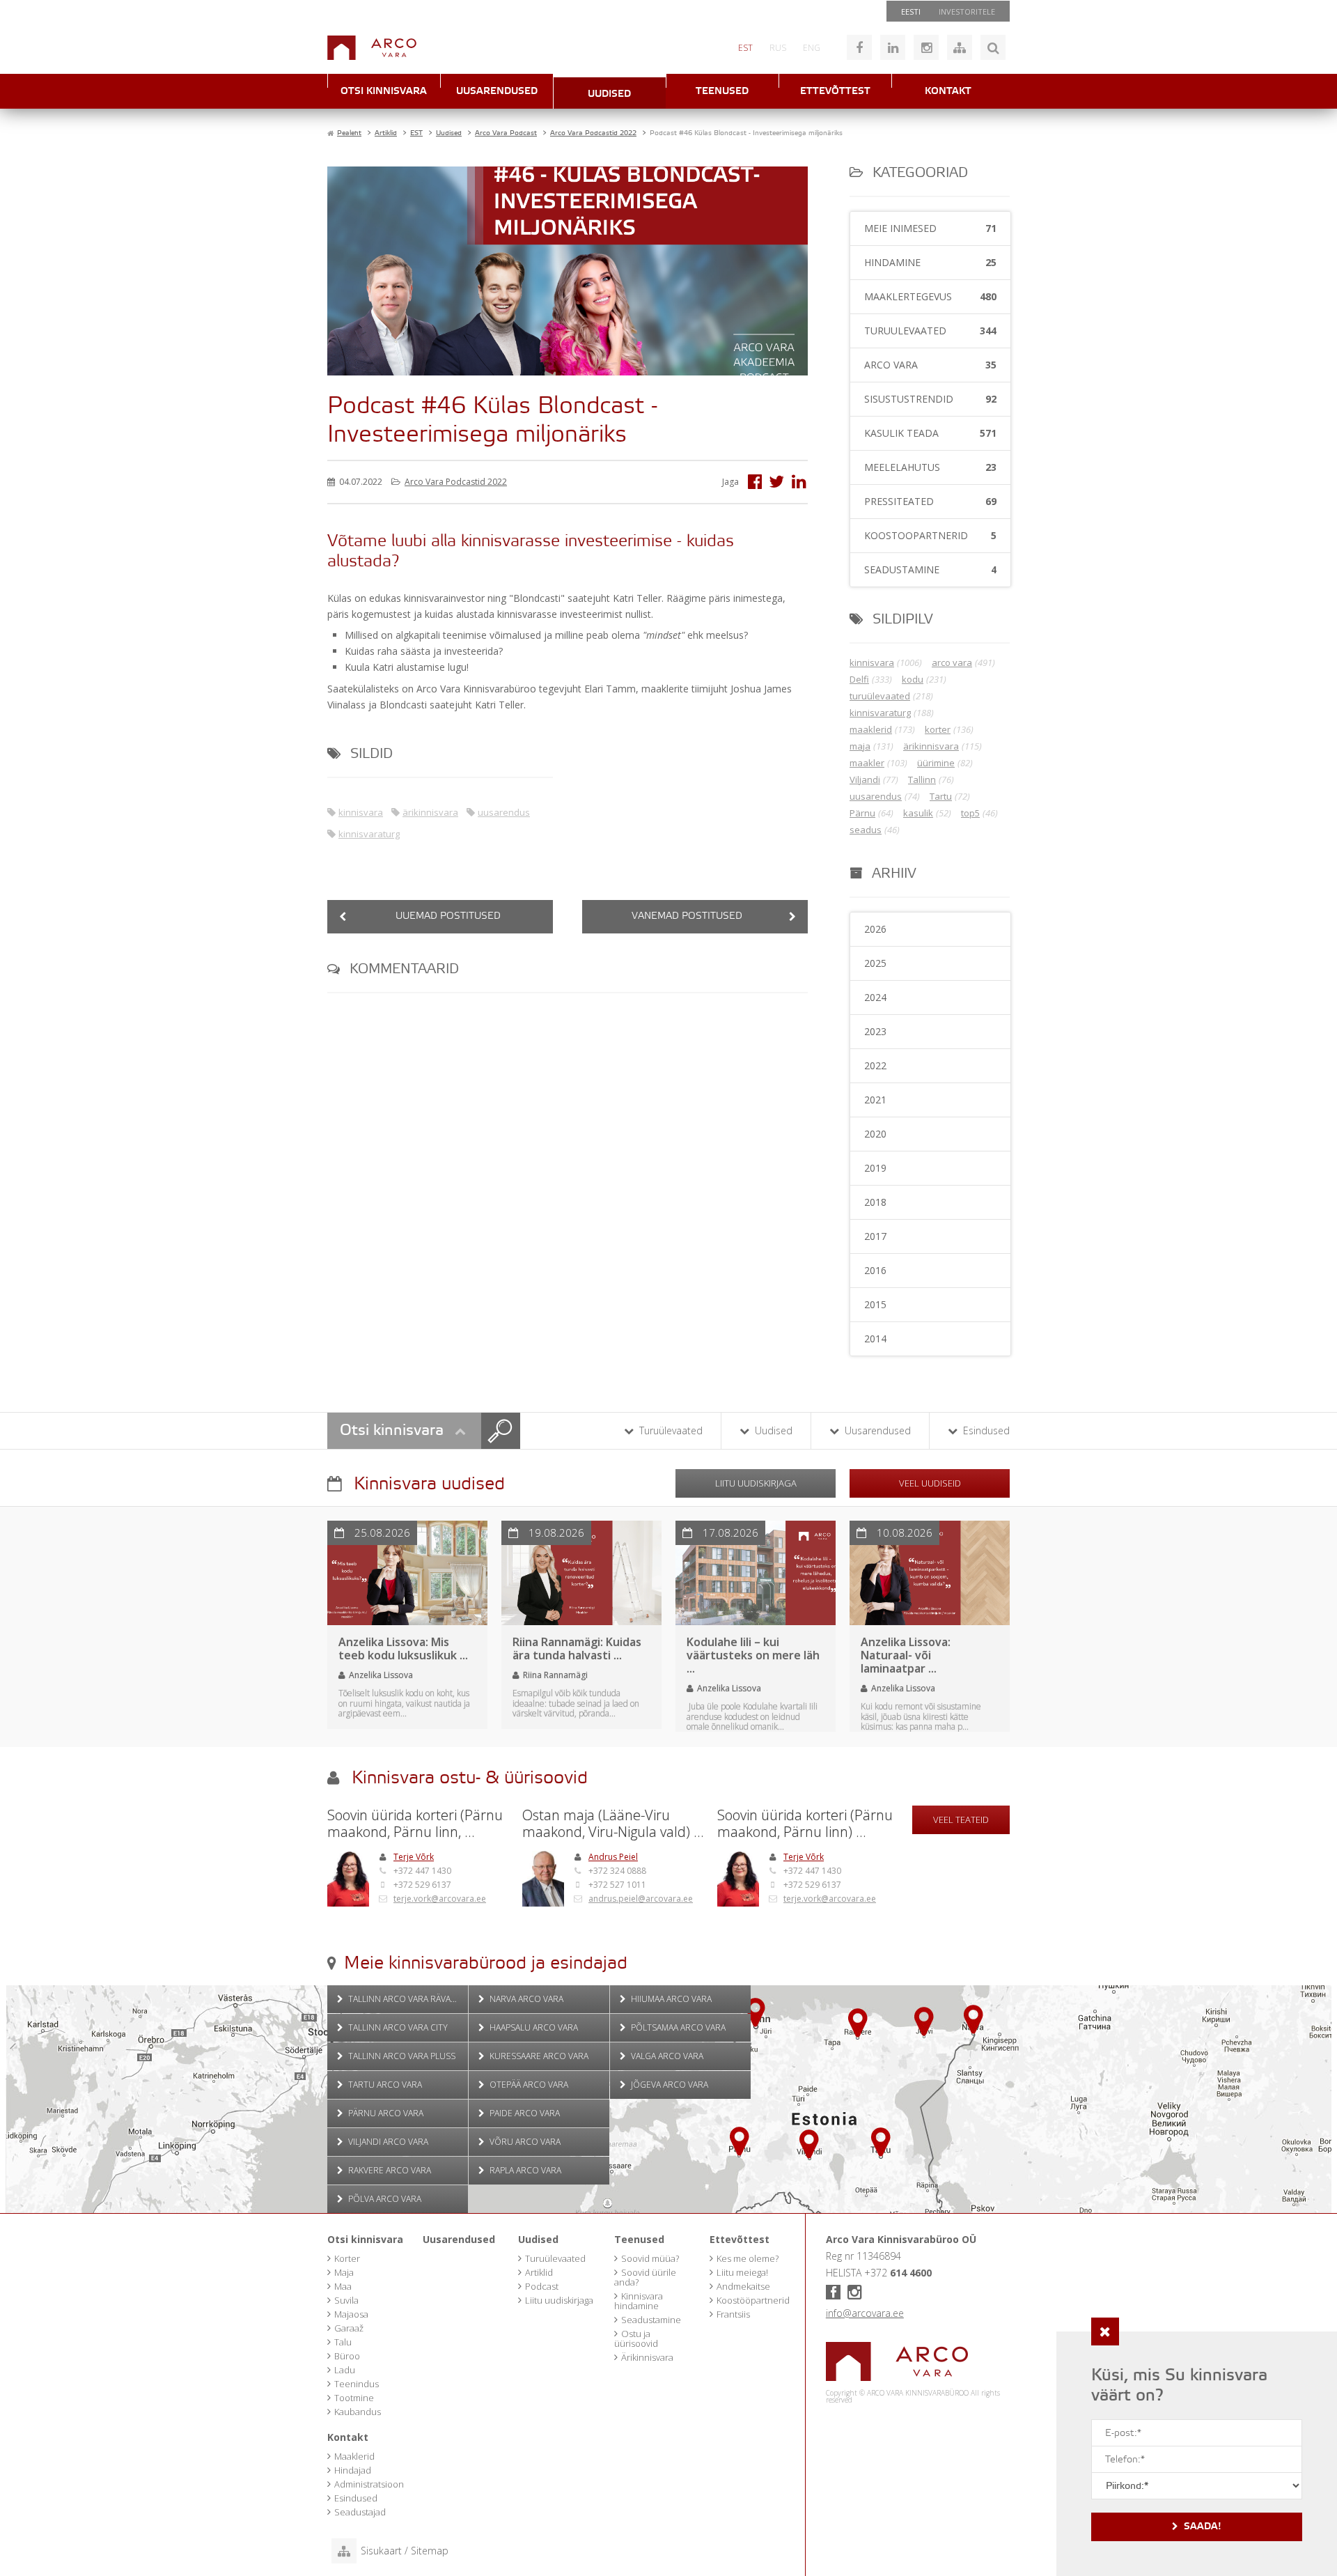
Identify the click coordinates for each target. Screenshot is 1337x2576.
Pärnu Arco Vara (385, 2113)
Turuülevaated (670, 1430)
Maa (343, 2286)
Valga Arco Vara (666, 2056)
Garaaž (349, 2328)
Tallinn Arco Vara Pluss (401, 2056)
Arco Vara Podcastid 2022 (456, 482)
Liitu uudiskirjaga (756, 1483)
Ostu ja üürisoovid (636, 2338)
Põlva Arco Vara (384, 2199)
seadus (866, 830)
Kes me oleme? (748, 2258)
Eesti (911, 11)
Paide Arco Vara (524, 2113)
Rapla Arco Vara (524, 2170)
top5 (970, 813)
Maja (344, 2272)
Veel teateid (961, 1820)
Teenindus (357, 2384)
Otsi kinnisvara (384, 92)
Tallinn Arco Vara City (397, 2027)
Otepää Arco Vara (528, 2085)
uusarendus (504, 812)
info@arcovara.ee (865, 2313)
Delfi (859, 679)
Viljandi (865, 779)
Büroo (347, 2356)
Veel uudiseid (930, 1483)
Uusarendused (497, 92)
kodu (913, 679)
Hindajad (353, 2470)
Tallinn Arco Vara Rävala (403, 1999)
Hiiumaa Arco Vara (670, 1999)
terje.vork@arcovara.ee (440, 1899)
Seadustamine (651, 2320)
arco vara (952, 662)
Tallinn (922, 779)
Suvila (346, 2300)
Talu (343, 2342)
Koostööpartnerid (753, 2300)
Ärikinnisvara (647, 2357)
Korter (347, 2258)
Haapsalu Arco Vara (533, 2027)
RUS (778, 48)
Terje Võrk (414, 1857)
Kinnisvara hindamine (639, 2301)
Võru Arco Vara (524, 2142)
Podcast (542, 2286)
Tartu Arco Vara (384, 2085)
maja (860, 746)
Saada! (1203, 2527)
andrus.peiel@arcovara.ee (641, 1899)
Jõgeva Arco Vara (668, 2085)
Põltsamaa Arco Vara (677, 2027)
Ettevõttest (835, 92)
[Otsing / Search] (993, 47)
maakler (867, 763)
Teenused (722, 92)
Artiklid (539, 2272)
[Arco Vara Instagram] (926, 47)
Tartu (941, 796)
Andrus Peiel (613, 1857)
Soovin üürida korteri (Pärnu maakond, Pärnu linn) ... (805, 1824)
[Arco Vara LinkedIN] (893, 47)
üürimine (936, 763)
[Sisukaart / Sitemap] (960, 47)
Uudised (609, 94)
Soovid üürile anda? (645, 2277)
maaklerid (871, 729)
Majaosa (351, 2314)
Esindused (985, 1430)
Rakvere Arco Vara (389, 2170)
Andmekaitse (743, 2286)
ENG (812, 48)
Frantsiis (733, 2314)
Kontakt (948, 92)
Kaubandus (358, 2412)
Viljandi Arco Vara (387, 2142)
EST (745, 48)
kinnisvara (361, 812)
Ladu (345, 2370)
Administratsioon (369, 2484)
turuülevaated (880, 696)
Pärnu (862, 813)
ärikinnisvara (430, 812)
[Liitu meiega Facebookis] (859, 47)
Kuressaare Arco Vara (538, 2056)
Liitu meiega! (742, 2272)
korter (938, 729)
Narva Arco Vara (525, 1999)
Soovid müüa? (650, 2258)
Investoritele (967, 11)
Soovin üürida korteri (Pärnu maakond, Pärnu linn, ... (415, 1824)
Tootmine (354, 2398)
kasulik (918, 813)
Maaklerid (354, 2456)
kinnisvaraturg (369, 834)
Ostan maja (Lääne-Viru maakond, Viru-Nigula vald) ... (613, 1824)
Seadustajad (360, 2512)
